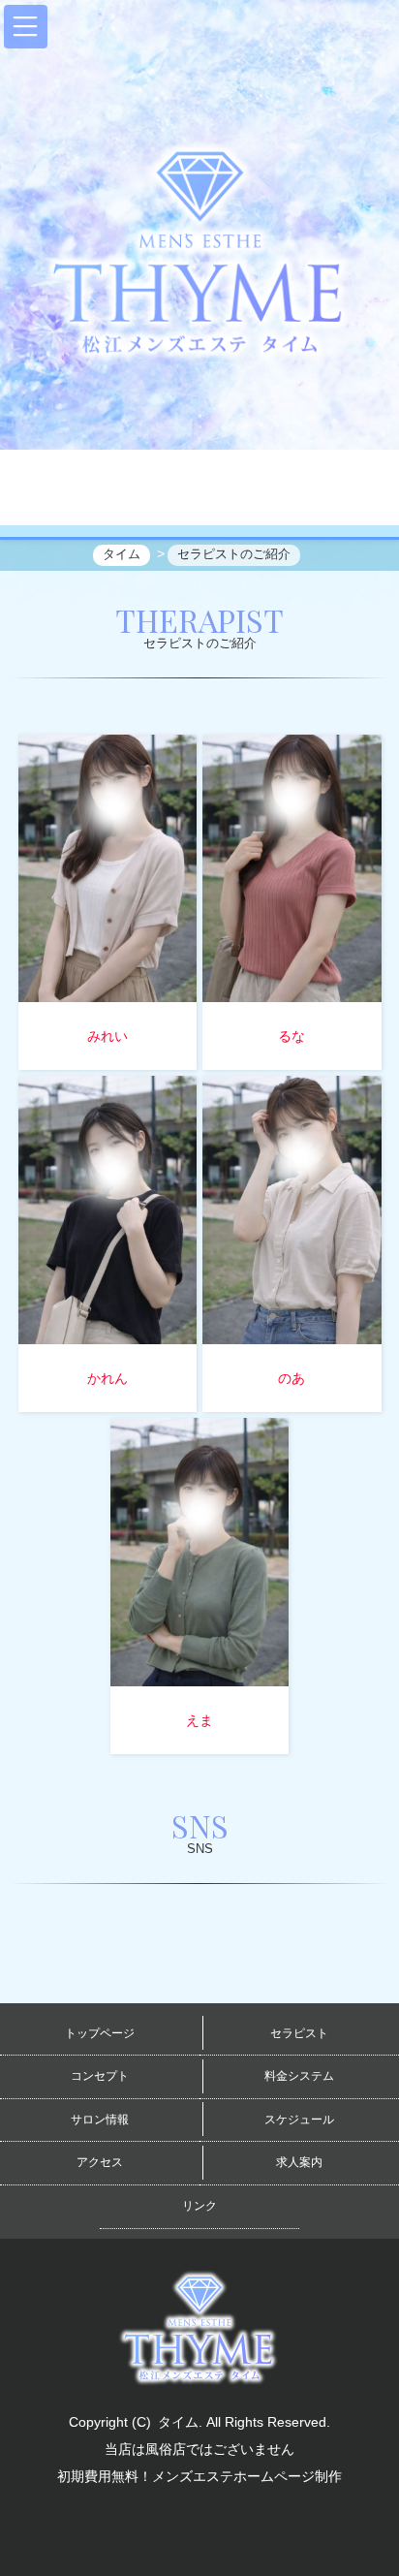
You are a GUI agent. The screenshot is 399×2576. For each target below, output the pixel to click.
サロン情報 (100, 2120)
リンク (199, 2206)
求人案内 (299, 2162)
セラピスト (299, 2033)
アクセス (100, 2162)
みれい (107, 1036)
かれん (107, 1378)
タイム (178, 2422)
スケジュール (299, 2120)
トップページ (100, 2033)
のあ (292, 1378)
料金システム (299, 2076)
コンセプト (100, 2076)
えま (199, 1720)
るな (292, 1036)
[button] (26, 27)
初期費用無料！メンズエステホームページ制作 (199, 2476)
